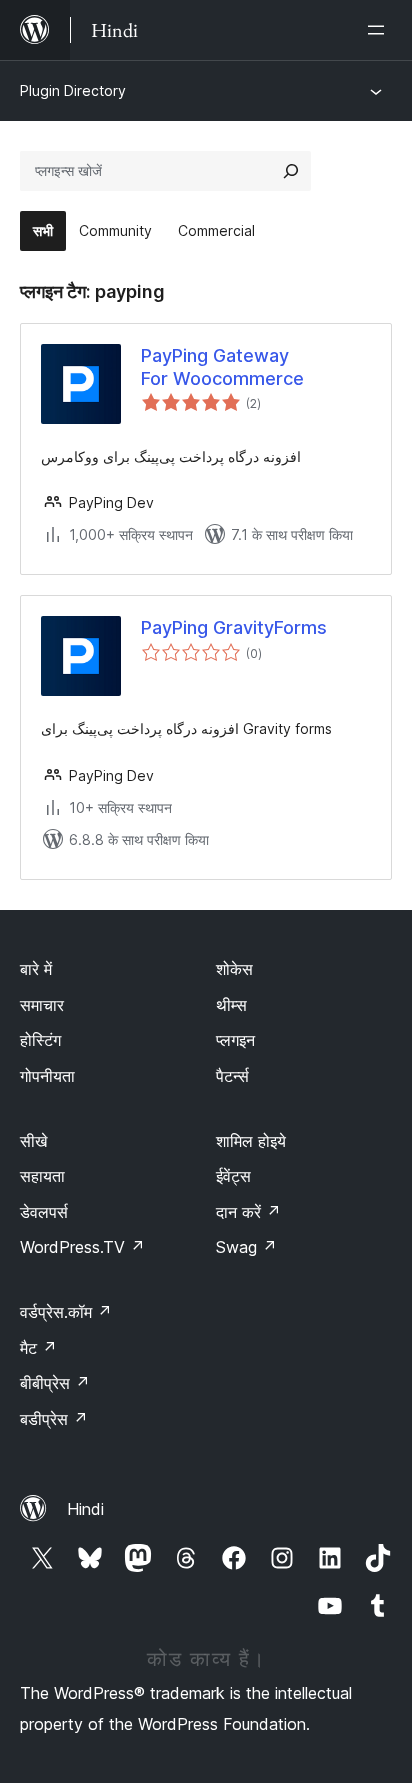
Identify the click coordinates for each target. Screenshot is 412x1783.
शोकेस (234, 969)
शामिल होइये (251, 1141)
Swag (246, 1247)
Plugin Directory (73, 90)
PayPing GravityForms (234, 627)
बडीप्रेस (54, 1419)
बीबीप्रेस (55, 1383)
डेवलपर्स (44, 1212)
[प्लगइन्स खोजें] (291, 171)
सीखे (33, 1141)
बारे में (36, 969)
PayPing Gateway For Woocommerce (222, 367)
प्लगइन (235, 1040)
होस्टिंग (40, 1040)
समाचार (42, 1005)
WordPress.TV (82, 1247)
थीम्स (231, 1005)
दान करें (248, 1212)
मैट (38, 1348)
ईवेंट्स (233, 1176)
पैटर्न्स (232, 1076)
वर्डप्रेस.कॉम (66, 1312)
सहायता (42, 1176)
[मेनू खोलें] (380, 30)
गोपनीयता (47, 1076)
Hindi (85, 1509)
